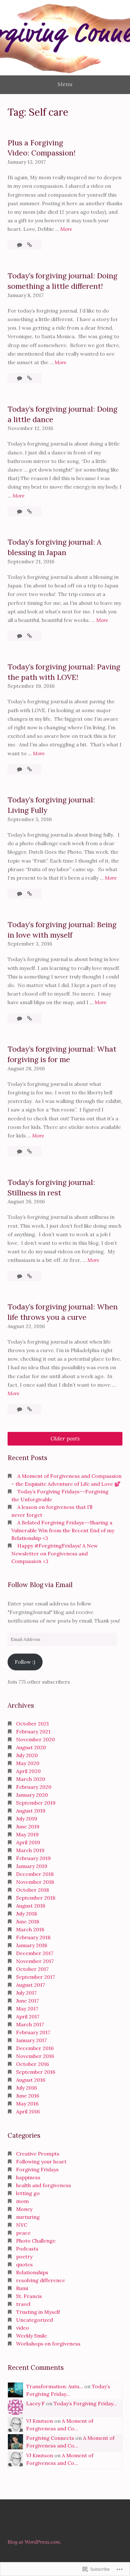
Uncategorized (35, 2320)
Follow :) (25, 1662)
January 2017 (31, 2040)
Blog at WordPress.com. (34, 2542)
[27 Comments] (20, 769)
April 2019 (28, 1842)
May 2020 (28, 1763)
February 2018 (33, 1937)
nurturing (28, 2217)
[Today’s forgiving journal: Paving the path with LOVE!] (30, 769)
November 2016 (35, 2056)
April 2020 (28, 1771)
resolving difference (41, 2280)
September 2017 (35, 1977)
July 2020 (27, 1755)
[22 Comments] (20, 1276)
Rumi (22, 2288)
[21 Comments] (20, 511)
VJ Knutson (40, 2421)
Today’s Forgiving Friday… (85, 2403)
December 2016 (35, 2048)
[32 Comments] (20, 894)
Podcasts (27, 2249)
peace (23, 2233)
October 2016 (32, 2064)
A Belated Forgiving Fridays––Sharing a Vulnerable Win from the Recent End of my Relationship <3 (63, 1530)
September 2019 (36, 1803)
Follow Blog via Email (40, 1585)
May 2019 (27, 1834)
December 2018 (35, 1874)
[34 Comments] (20, 378)
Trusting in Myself (38, 2312)
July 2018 (27, 1914)
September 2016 (36, 2072)
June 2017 (27, 2001)
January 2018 (32, 1945)
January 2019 (32, 1866)
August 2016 (31, 2080)
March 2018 (30, 1929)
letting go (28, 2193)
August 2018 (31, 1906)
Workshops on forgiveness (48, 2344)
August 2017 (30, 1985)
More (66, 229)
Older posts (65, 1438)
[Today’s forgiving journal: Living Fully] (30, 894)
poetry (24, 2256)
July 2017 (26, 1993)
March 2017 (30, 2024)
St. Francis (29, 2296)
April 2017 (28, 2016)
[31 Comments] (20, 636)
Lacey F (35, 2403)
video (23, 2328)
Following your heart (41, 2161)
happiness (28, 2177)
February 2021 (33, 1731)
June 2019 (28, 1826)
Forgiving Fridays (37, 2169)
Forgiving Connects (50, 2438)
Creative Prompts (38, 2154)
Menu (65, 84)
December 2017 (35, 1953)
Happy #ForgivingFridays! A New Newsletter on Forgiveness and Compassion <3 (55, 1553)
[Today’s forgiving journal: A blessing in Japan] (30, 636)
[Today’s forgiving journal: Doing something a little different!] (30, 378)
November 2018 (35, 1882)
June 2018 (28, 1921)
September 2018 (36, 1898)
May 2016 (27, 2104)
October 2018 (32, 1890)
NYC (22, 2225)
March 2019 (30, 1850)
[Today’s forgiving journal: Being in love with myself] (30, 1018)
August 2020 (31, 1747)
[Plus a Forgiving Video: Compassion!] (30, 245)
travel (23, 2304)
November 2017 (35, 1961)
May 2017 (27, 2009)
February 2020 (34, 1787)
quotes (24, 2264)
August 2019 (31, 1811)
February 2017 (33, 2032)
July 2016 (27, 2088)
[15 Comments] (20, 245)
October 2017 (32, 1969)
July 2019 (27, 1819)
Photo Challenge (36, 2241)
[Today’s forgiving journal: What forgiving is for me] (30, 1151)
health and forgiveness (44, 2185)
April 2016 (28, 2111)
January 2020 (32, 1795)
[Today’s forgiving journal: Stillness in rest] (30, 1276)
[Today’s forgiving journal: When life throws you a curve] (30, 1409)
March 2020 (31, 1779)
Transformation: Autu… (55, 2386)
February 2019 (33, 1858)
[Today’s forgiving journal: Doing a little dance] (30, 511)
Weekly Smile (32, 2336)
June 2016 (28, 2096)
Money (24, 2209)
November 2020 (35, 1739)
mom (22, 2201)
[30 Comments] (20, 1151)
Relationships (32, 2272)
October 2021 (32, 1724)
